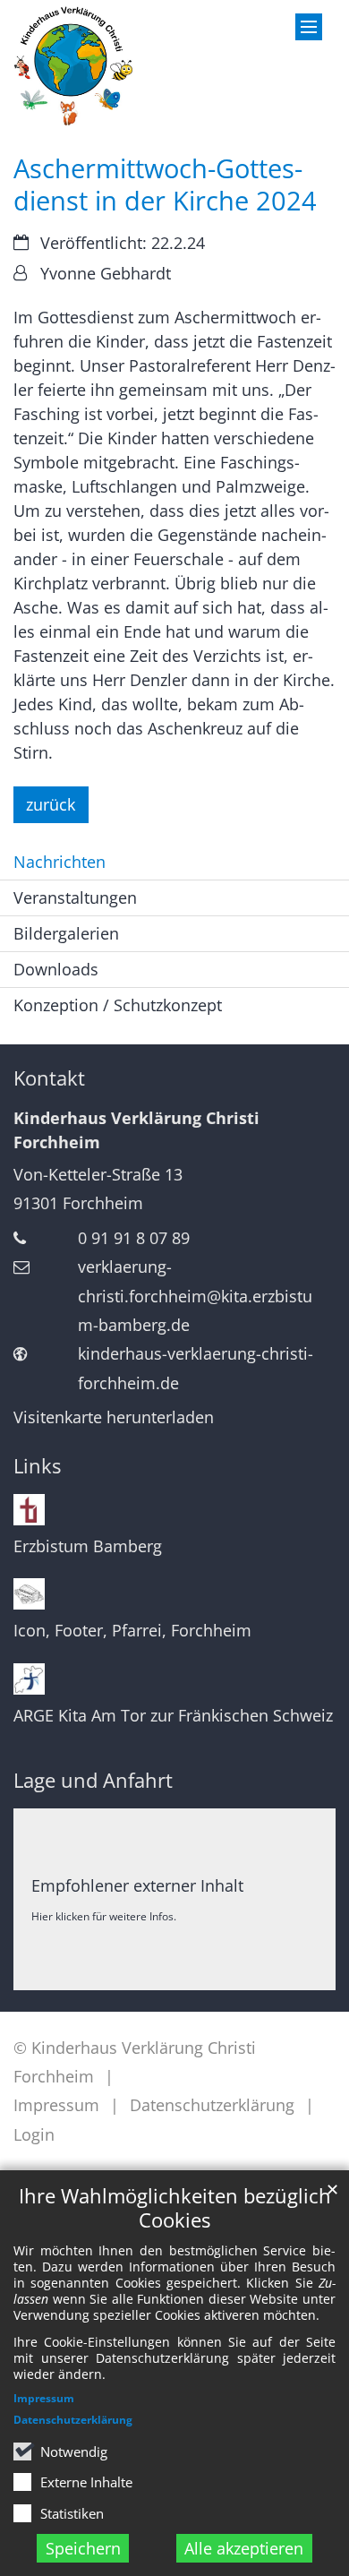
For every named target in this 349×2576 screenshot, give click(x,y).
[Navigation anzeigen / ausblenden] (309, 27)
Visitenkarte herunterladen (114, 1417)
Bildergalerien (66, 933)
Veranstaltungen (75, 897)
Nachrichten (60, 862)
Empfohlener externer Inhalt (137, 1885)
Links (37, 1466)
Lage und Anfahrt (93, 1780)
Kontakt (49, 1078)
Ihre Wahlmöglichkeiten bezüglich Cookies (175, 2208)
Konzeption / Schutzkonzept (118, 1005)
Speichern (83, 2548)
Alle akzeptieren (244, 2548)
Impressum (44, 2398)
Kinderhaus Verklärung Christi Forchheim (136, 1130)
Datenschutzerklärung (73, 2420)
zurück (51, 804)
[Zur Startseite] (73, 65)
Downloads (56, 969)
